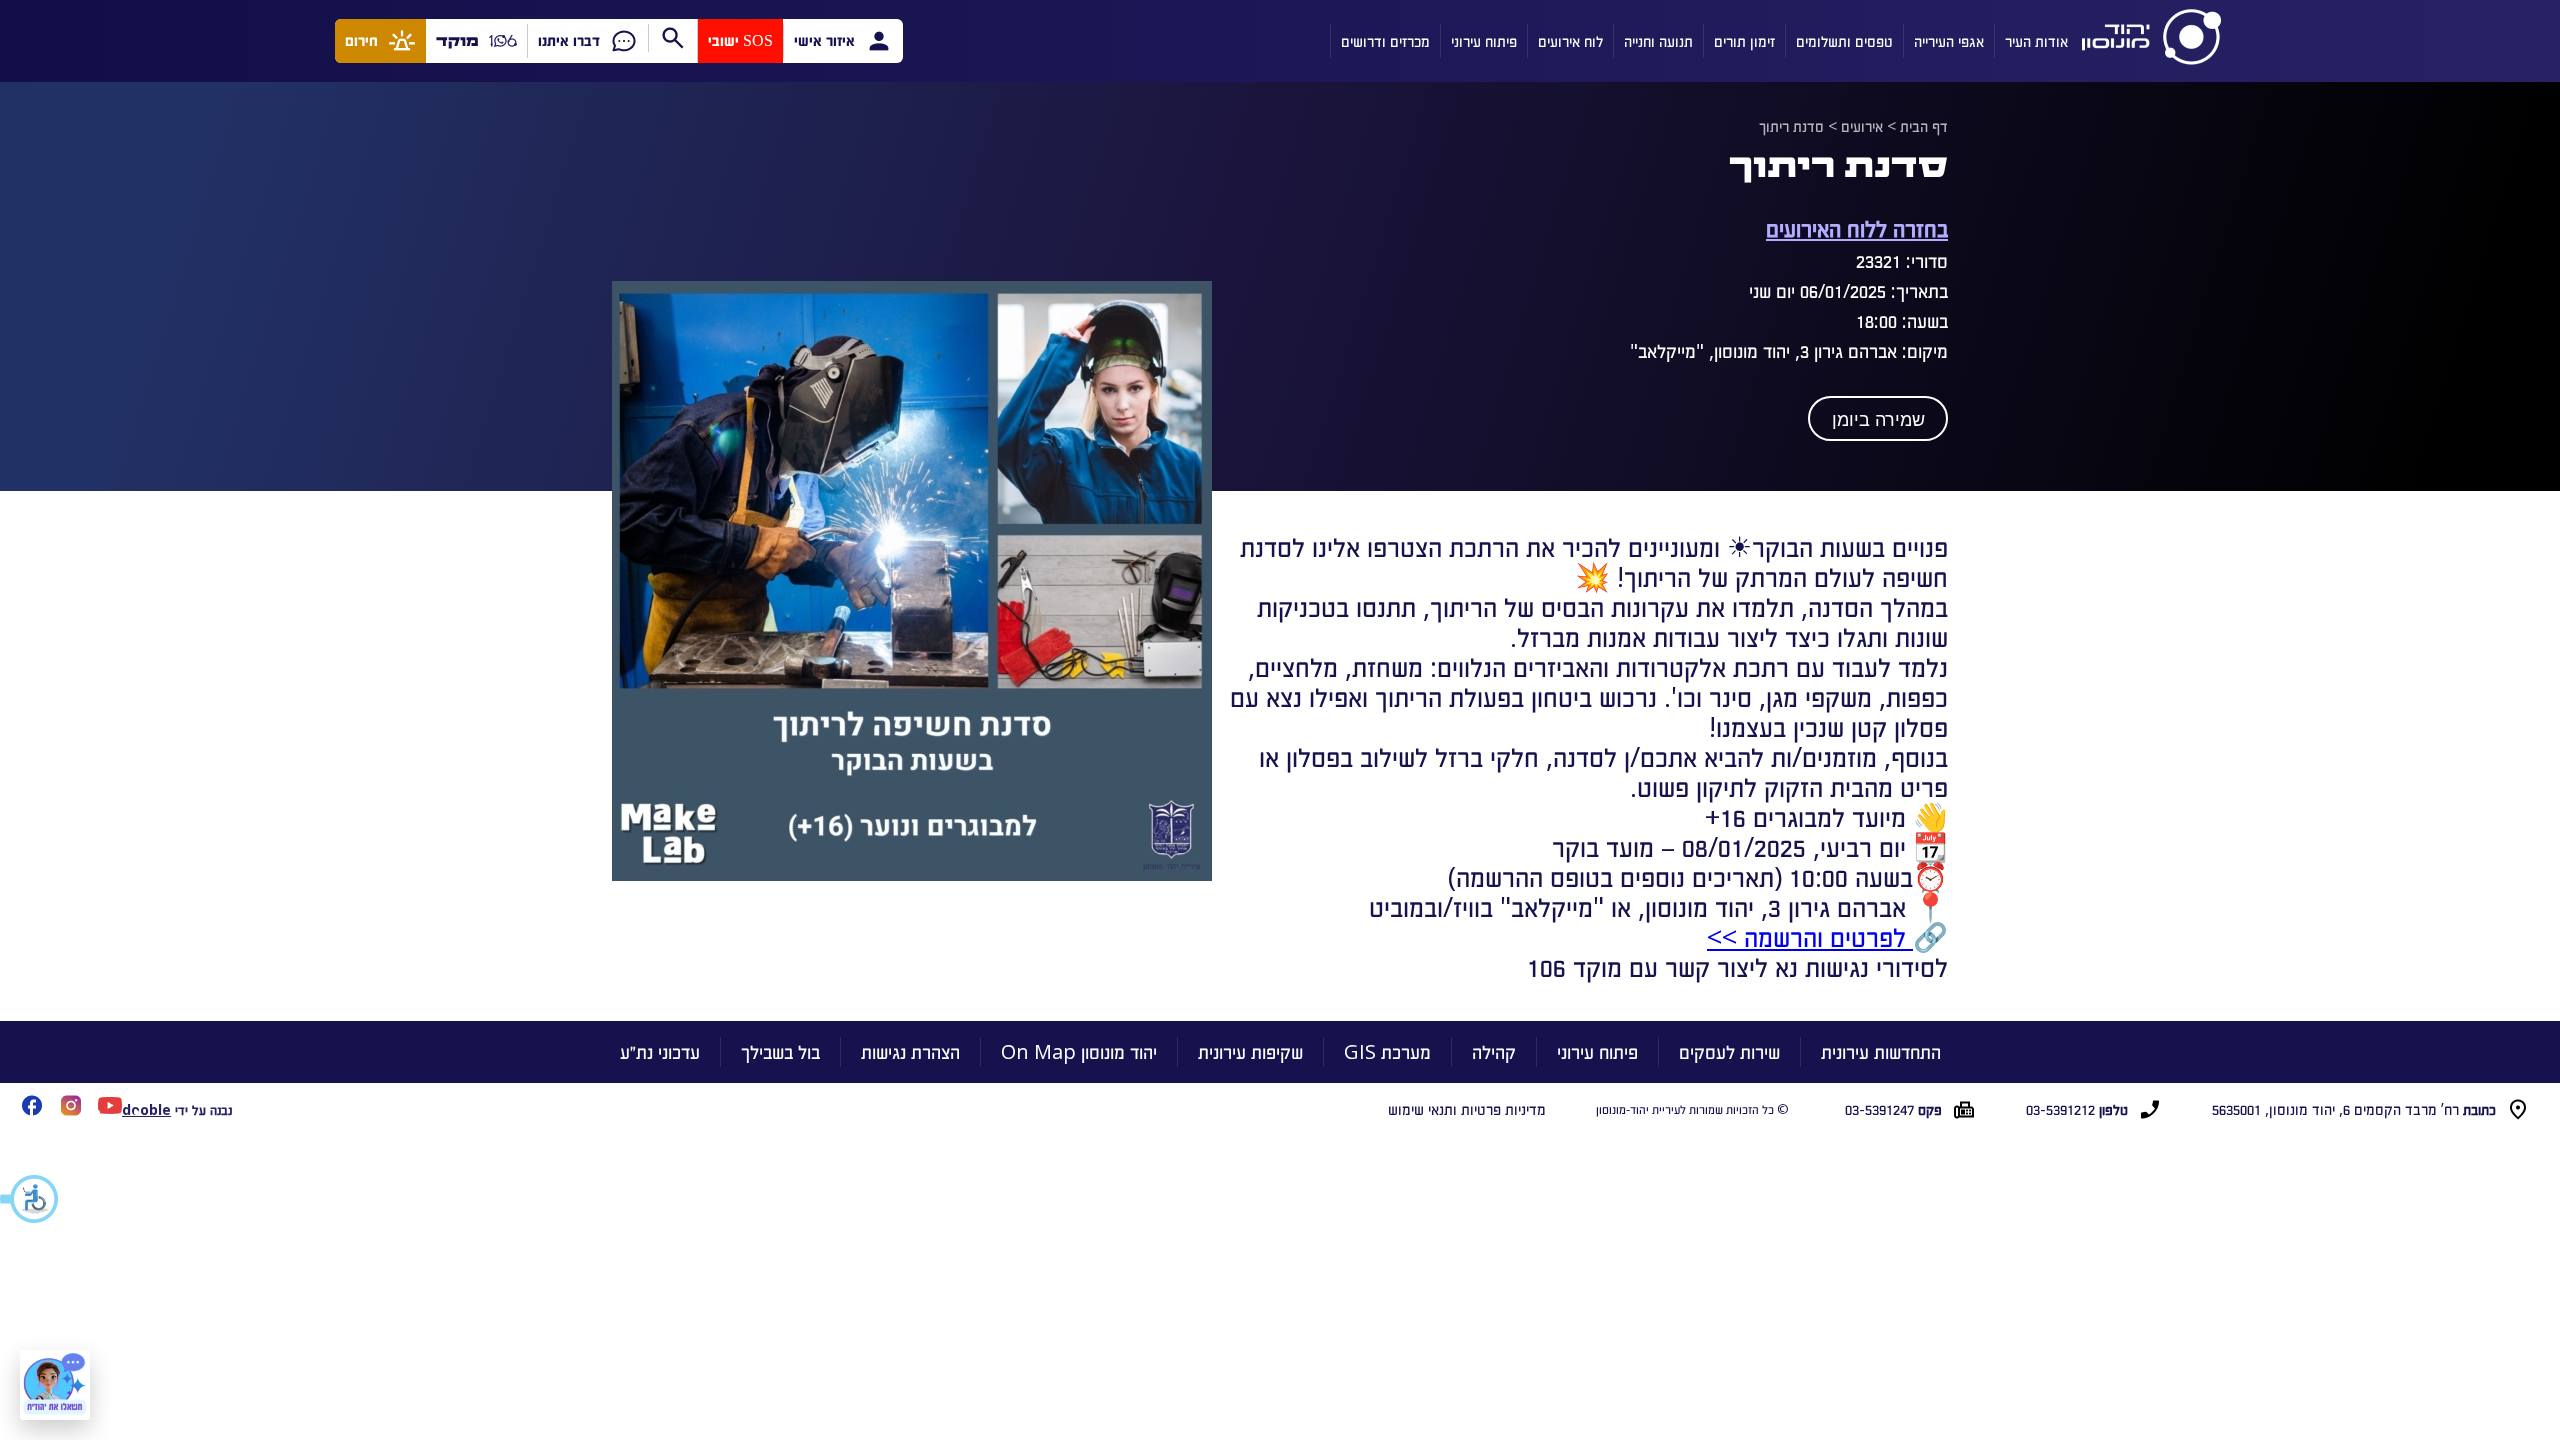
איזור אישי (824, 40)
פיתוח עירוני (1484, 41)
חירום (361, 40)
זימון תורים (1744, 41)
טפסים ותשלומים (1844, 41)
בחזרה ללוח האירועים (1857, 227)
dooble (146, 1109)
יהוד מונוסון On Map (1079, 1051)
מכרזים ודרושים (1385, 41)
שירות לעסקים (1729, 1051)
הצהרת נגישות (910, 1051)
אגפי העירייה (1949, 41)
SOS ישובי (740, 40)
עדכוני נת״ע (660, 1051)
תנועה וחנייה (1658, 41)
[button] (30, 1199)
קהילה (1494, 1051)
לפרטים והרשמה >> (1810, 936)
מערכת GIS (1387, 1051)
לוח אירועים (1570, 41)
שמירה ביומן (1878, 420)
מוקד (457, 40)
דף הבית (1924, 126)
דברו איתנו (569, 40)
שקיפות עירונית (1250, 1051)
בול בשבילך (780, 1051)
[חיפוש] (672, 38)
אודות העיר (2036, 41)
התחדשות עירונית (1881, 1051)
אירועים (1862, 126)
